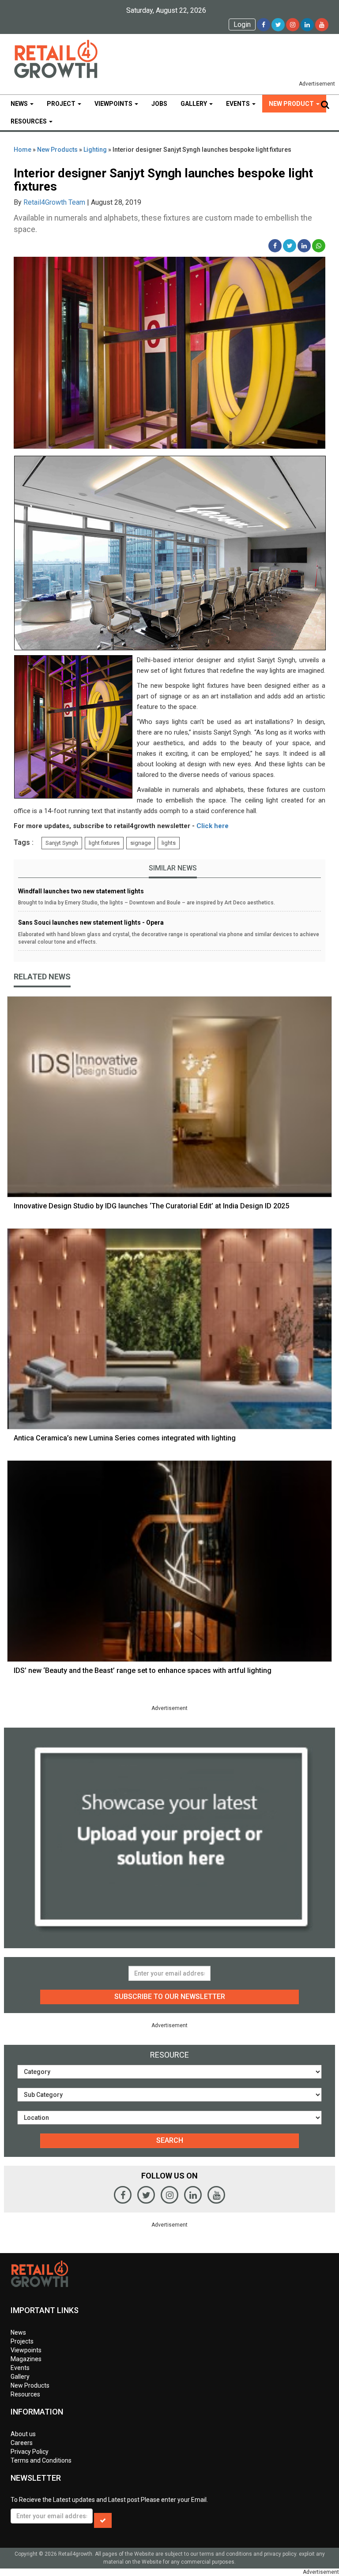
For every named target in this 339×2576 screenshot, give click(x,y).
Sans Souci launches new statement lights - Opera (91, 922)
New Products (57, 150)
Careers (22, 2443)
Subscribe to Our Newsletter (170, 1997)
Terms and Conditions (41, 2460)
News (20, 104)
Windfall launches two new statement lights (81, 891)
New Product (292, 104)
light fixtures (104, 843)
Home (23, 150)
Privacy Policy (30, 2452)
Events (239, 104)
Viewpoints (114, 104)
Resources (29, 121)
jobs (159, 104)
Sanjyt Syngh (62, 843)
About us (23, 2434)
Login (242, 24)
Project (62, 104)
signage (141, 843)
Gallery (194, 104)
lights (169, 843)
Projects (22, 2341)
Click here (213, 826)
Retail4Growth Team (54, 202)
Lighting (95, 150)
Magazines (26, 2359)
